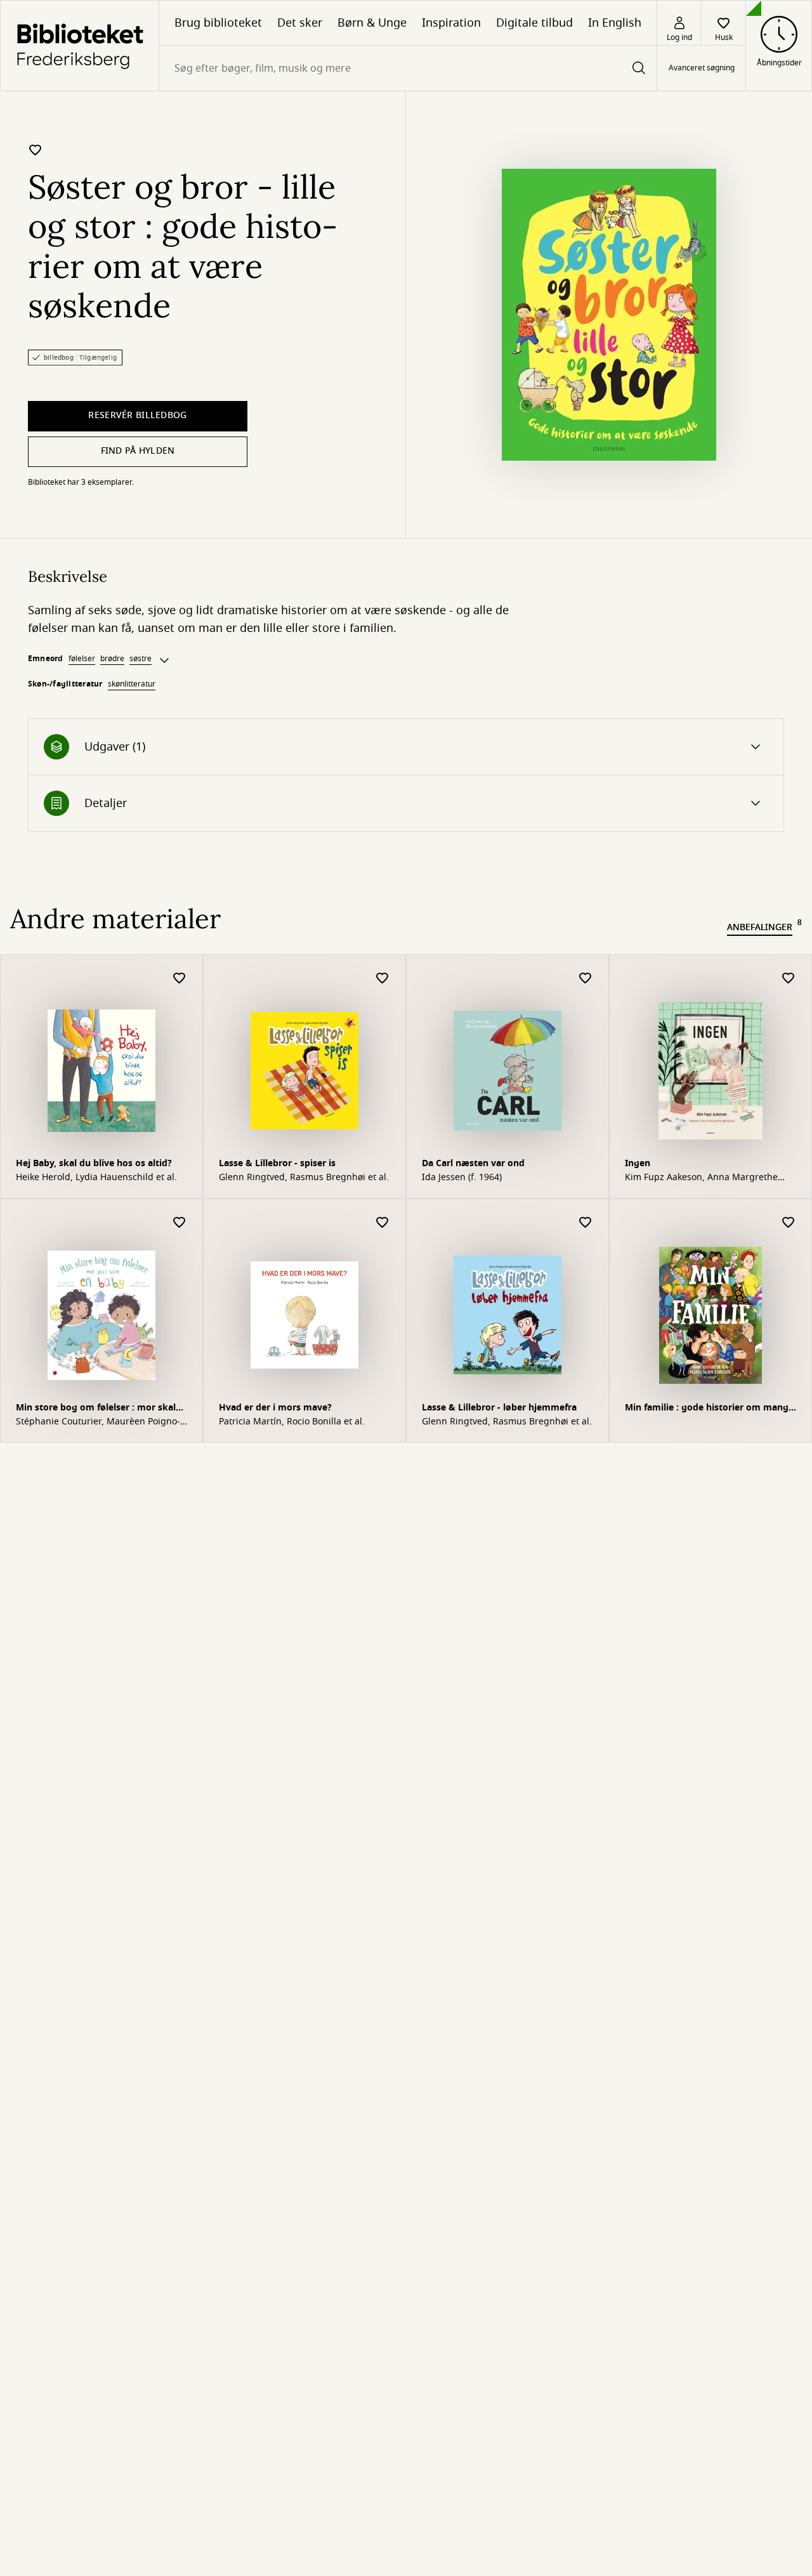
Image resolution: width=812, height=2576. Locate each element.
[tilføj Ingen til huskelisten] (789, 979)
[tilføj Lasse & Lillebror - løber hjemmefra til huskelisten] (586, 1223)
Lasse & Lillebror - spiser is (277, 1163)
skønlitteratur (132, 684)
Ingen (638, 1163)
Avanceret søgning (702, 69)
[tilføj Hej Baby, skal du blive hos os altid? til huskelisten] (180, 979)
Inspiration (451, 23)
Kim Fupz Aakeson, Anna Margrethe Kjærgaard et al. (701, 1178)
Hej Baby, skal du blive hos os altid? (94, 1163)
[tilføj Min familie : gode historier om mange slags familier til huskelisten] (789, 1223)
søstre (141, 659)
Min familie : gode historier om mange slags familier (709, 1409)
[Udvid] (164, 660)
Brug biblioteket (218, 23)
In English (615, 23)
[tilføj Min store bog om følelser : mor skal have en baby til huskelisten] (180, 1223)
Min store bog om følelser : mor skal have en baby (96, 1409)
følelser (82, 659)
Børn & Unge (372, 23)
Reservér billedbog (137, 415)
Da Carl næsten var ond (473, 1163)
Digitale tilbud (534, 23)
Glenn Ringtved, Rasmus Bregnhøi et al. (304, 1178)
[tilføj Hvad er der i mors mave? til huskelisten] (383, 1223)
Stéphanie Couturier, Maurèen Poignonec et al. (98, 1422)
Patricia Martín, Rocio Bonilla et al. (292, 1422)
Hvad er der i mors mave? (275, 1408)
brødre (112, 659)
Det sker (300, 23)
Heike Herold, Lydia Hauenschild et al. (96, 1178)
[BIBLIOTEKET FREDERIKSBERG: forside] (80, 46)
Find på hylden (138, 451)
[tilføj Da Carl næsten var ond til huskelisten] (586, 979)
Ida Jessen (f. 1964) (462, 1178)
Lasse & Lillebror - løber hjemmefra (499, 1408)
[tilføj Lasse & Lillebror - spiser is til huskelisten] (383, 979)
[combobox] (408, 68)
